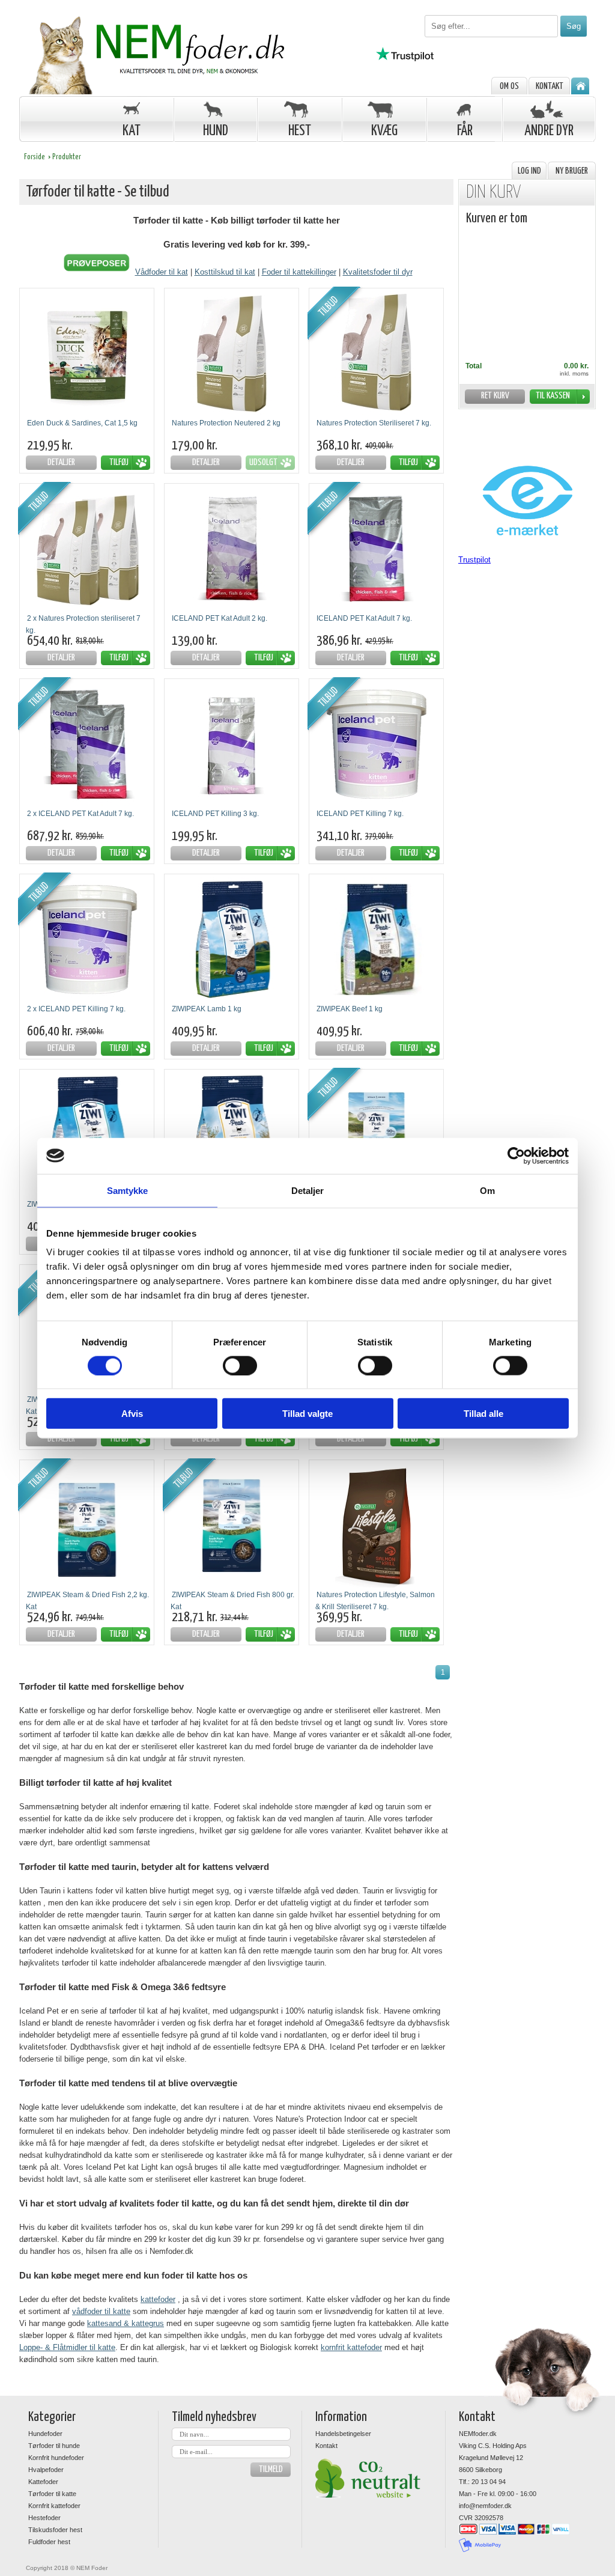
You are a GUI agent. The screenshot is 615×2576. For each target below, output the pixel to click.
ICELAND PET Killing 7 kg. (360, 814)
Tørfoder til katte (52, 2494)
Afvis (132, 1414)
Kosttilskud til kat (225, 272)
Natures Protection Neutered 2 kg (226, 423)
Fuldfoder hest (49, 2542)
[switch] (240, 1365)
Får (465, 131)
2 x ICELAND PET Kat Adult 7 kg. (80, 814)
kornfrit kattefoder (351, 2347)
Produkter (67, 157)
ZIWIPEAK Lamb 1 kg (207, 1009)
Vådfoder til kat (162, 272)
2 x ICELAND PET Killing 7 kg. (76, 1009)
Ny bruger (572, 171)
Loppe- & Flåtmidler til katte (67, 2347)
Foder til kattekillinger (299, 272)
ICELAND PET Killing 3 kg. (215, 814)
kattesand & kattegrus (126, 2323)
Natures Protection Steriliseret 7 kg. (374, 423)
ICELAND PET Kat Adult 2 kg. (220, 618)
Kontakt (550, 86)
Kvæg (384, 131)
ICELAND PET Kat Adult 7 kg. (364, 618)
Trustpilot (474, 560)
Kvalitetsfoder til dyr (378, 272)
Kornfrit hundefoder (56, 2458)
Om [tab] (487, 1190)
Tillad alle (483, 1414)
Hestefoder (44, 2518)
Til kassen (553, 396)
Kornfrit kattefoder (54, 2506)
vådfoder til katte (101, 2311)
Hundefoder (45, 2434)
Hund (216, 131)
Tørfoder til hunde (54, 2446)
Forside (35, 157)
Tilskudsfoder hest (55, 2530)
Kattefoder (43, 2482)
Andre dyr (549, 131)
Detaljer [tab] (308, 1190)
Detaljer (61, 462)
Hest (300, 131)
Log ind (529, 171)
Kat (132, 131)
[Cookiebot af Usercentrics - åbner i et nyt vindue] (516, 1156)
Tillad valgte (307, 1414)
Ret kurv (495, 396)
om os (509, 86)
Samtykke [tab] (128, 1190)
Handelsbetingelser (343, 2434)
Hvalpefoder (46, 2470)
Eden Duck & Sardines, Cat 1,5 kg (82, 423)
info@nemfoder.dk (485, 2506)
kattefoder (158, 2299)
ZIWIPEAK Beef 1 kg (350, 1009)
